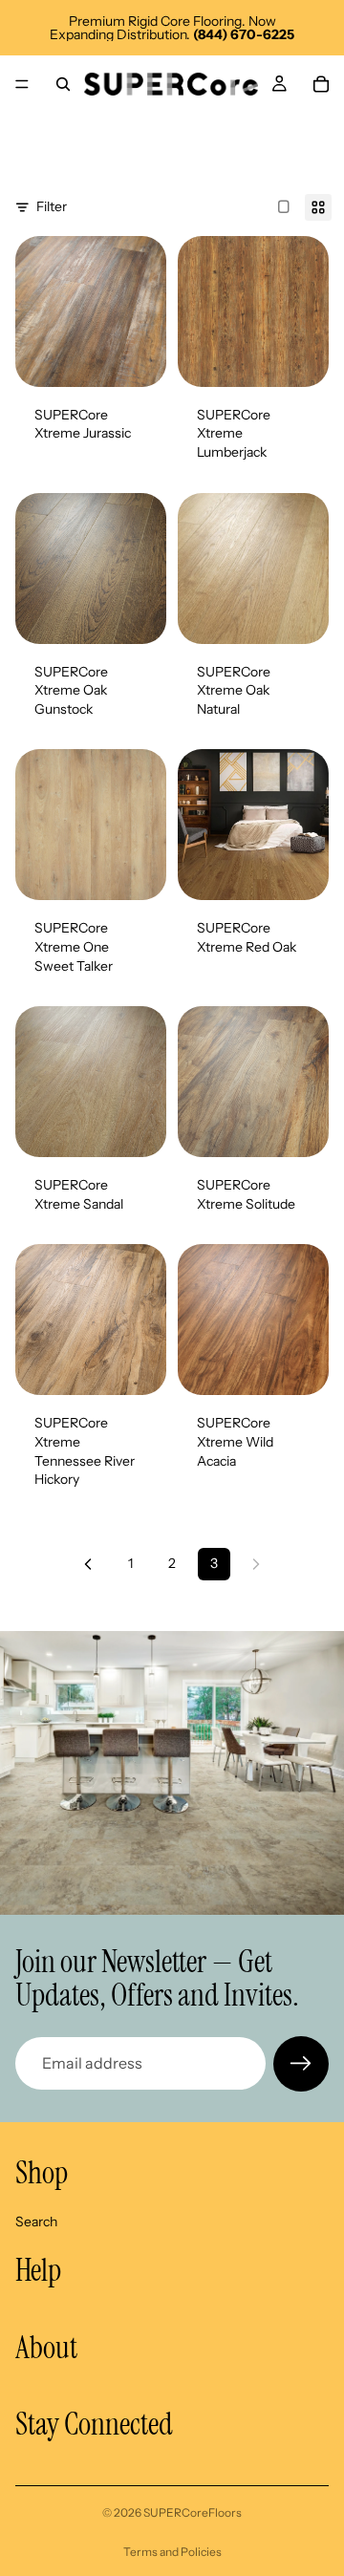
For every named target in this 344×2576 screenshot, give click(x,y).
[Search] (63, 84)
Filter (52, 206)
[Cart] (321, 84)
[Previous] (88, 1564)
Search (36, 2221)
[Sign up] (301, 2064)
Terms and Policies (172, 2552)
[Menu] (22, 84)
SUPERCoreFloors (193, 2512)
